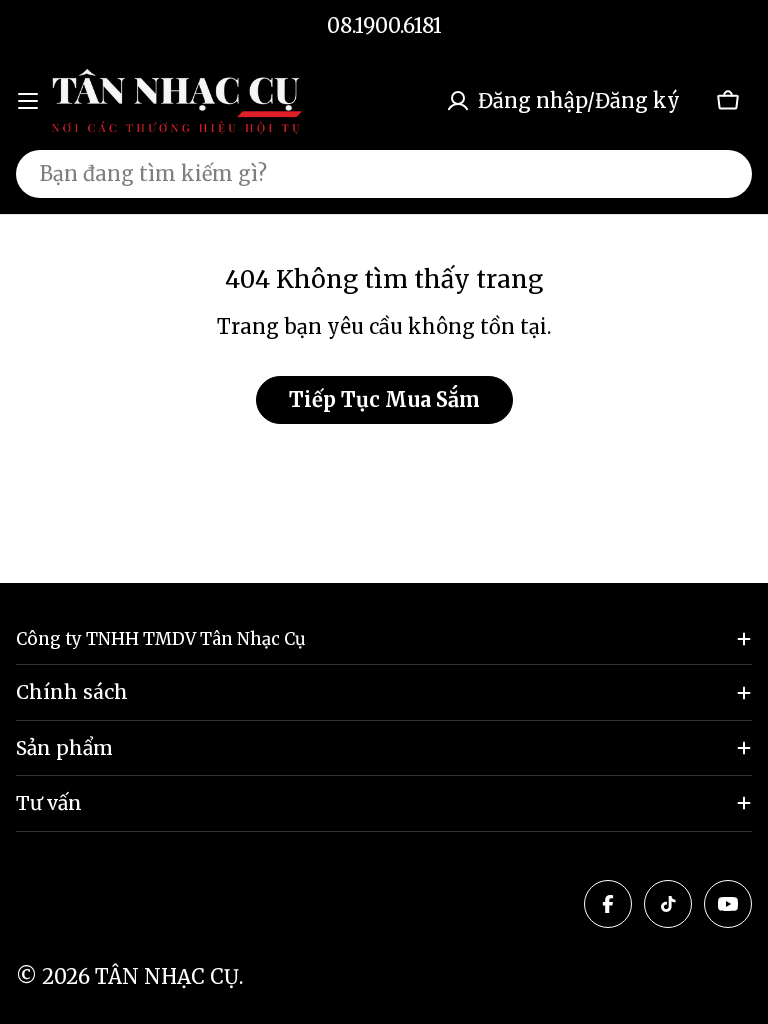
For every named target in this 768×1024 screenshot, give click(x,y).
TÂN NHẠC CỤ (167, 976)
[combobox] (384, 174)
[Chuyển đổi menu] (28, 101)
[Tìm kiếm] (724, 174)
